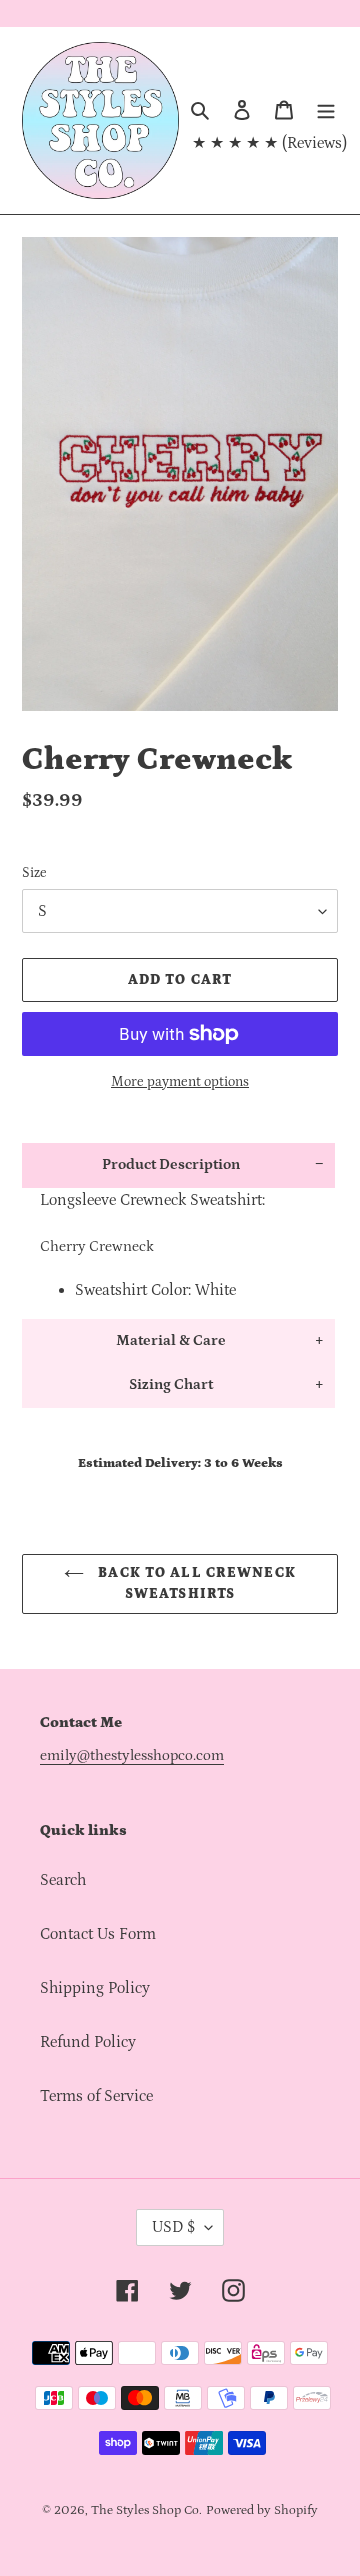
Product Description (171, 1164)
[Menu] (326, 109)
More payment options (180, 1082)
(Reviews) (314, 143)
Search (63, 1880)
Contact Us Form (98, 1934)
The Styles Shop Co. (146, 2510)
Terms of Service (96, 2096)
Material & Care (171, 1340)
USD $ (173, 2227)
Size (34, 873)
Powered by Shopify (262, 2510)
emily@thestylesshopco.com (132, 1755)
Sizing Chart (171, 1384)
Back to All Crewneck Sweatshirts (195, 1583)
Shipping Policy (95, 1988)
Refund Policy (88, 2042)
